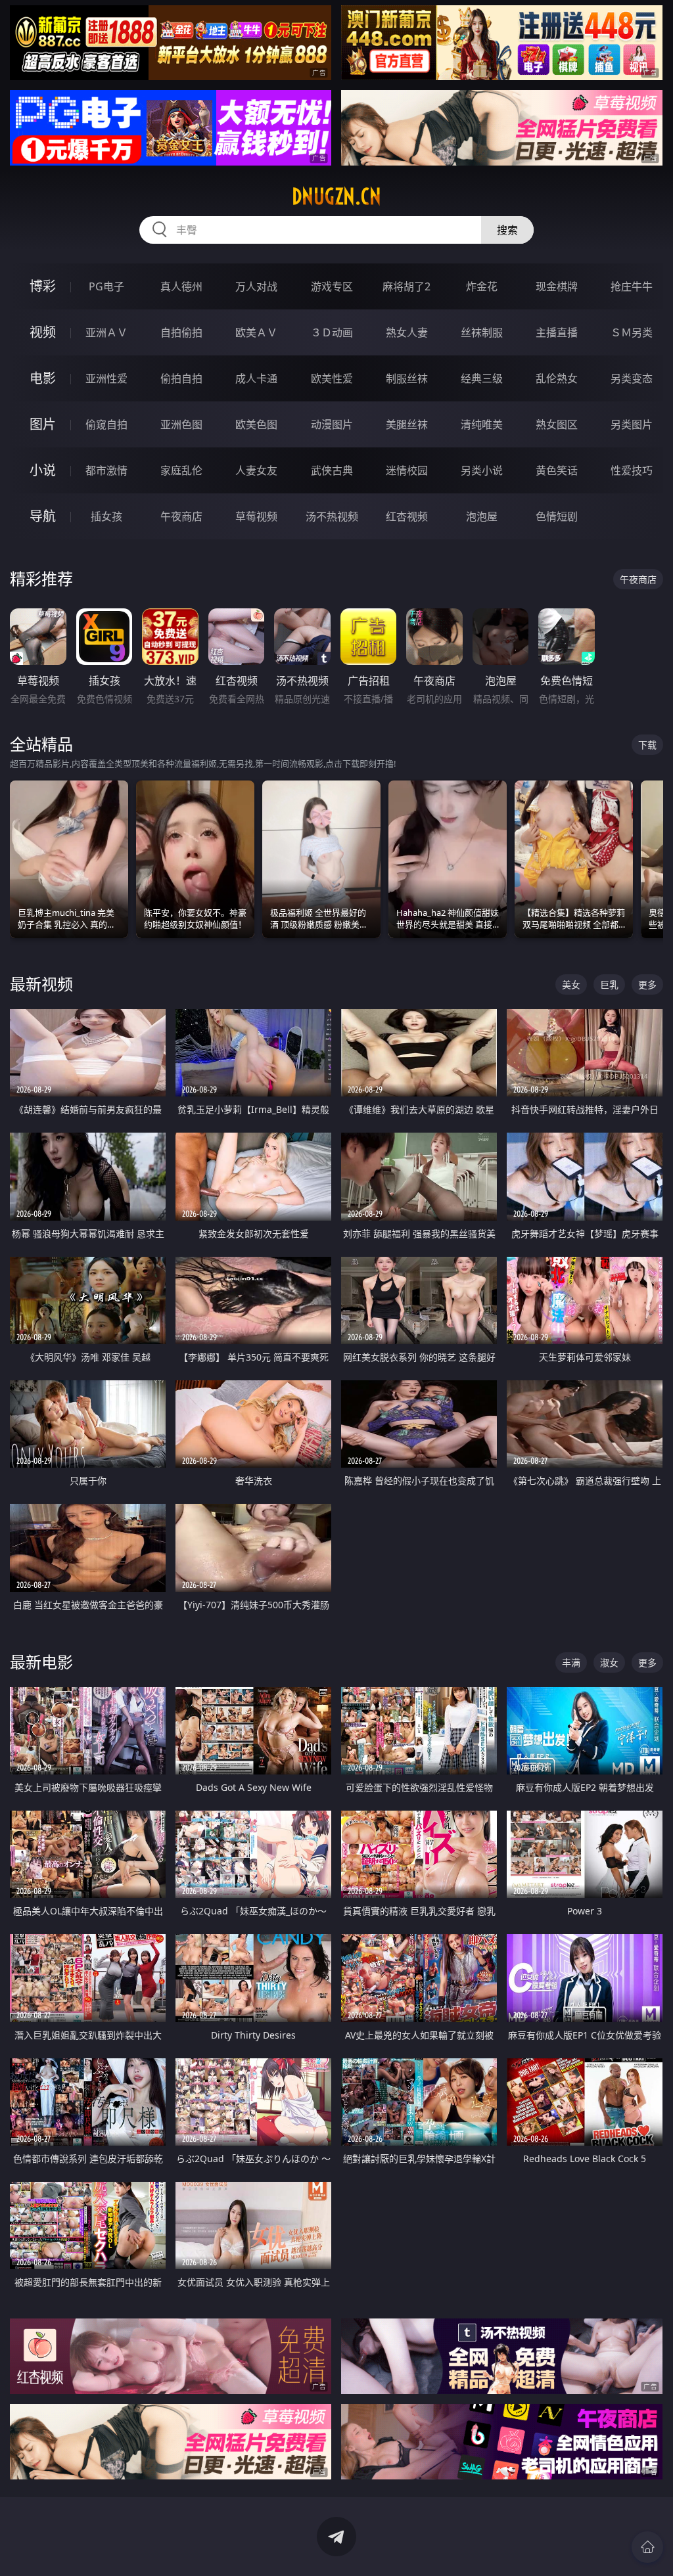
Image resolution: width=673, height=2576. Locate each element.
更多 (647, 984)
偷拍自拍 (181, 378)
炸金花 (482, 286)
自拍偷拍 (181, 332)
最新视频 (41, 984)
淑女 (609, 1662)
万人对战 (256, 286)
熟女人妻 (407, 332)
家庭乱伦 (181, 470)
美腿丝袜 (407, 424)
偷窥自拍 (106, 424)
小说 (43, 470)
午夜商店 (181, 516)
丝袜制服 (482, 332)
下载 (647, 745)
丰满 (571, 1662)
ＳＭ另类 (632, 332)
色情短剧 (557, 516)
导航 (43, 516)
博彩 (43, 286)
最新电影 (41, 1662)
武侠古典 (332, 470)
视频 (43, 332)
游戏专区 (332, 286)
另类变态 (632, 378)
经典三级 (482, 378)
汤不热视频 (332, 516)
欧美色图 (256, 424)
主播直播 (557, 332)
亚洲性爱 (106, 378)
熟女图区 (557, 424)
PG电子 (106, 286)
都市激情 (106, 470)
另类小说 (482, 470)
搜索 (507, 230)
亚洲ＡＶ (106, 332)
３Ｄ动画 (332, 332)
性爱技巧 (632, 470)
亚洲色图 (181, 424)
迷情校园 (407, 470)
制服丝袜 (407, 378)
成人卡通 (256, 378)
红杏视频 (407, 516)
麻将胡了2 (406, 286)
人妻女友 (256, 470)
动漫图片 (332, 424)
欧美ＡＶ (256, 332)
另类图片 (632, 424)
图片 (43, 424)
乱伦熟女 (557, 378)
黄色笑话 (557, 470)
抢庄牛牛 (632, 286)
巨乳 (609, 984)
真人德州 (181, 286)
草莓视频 (256, 516)
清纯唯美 (482, 424)
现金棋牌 (557, 286)
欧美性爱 (332, 378)
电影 (43, 378)
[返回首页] (647, 2547)
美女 (571, 984)
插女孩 (106, 516)
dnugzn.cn (336, 196)
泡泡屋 (482, 516)
